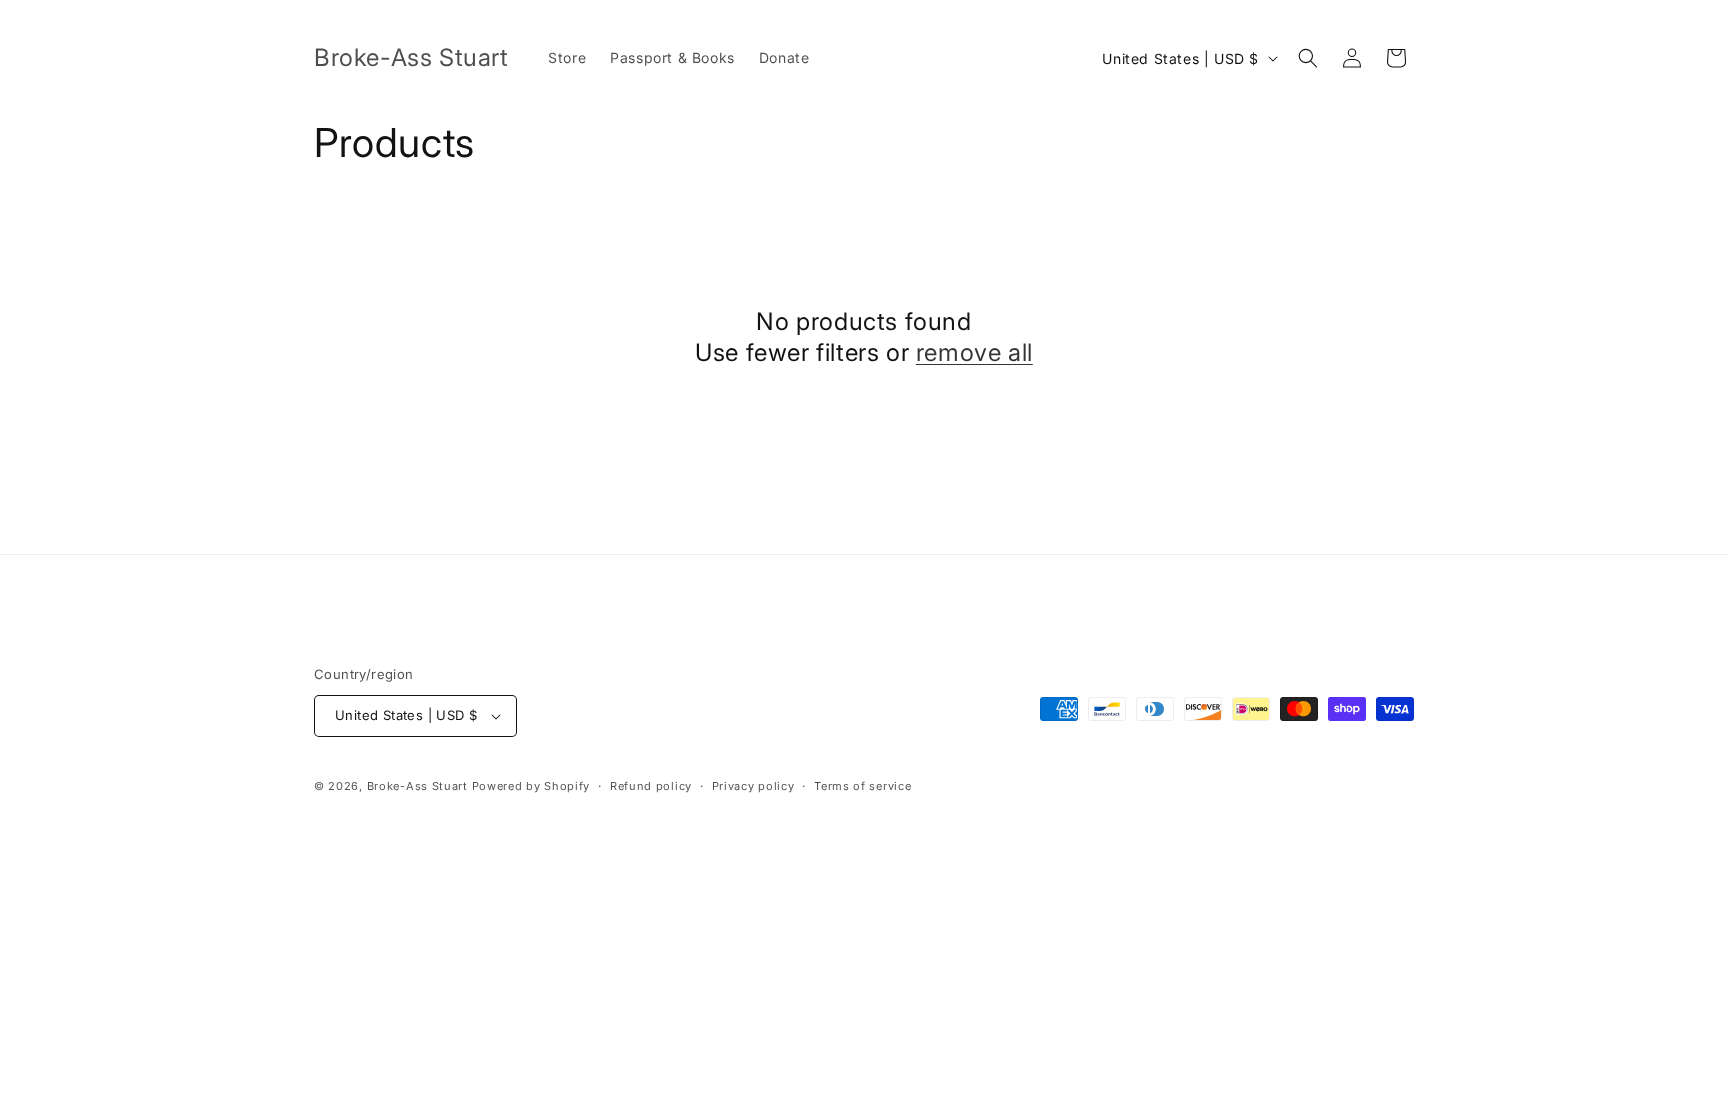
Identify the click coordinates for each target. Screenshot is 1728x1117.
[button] (1308, 58)
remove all (974, 352)
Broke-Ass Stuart (417, 786)
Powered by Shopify (531, 786)
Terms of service (862, 786)
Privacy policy (753, 786)
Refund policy (651, 786)
